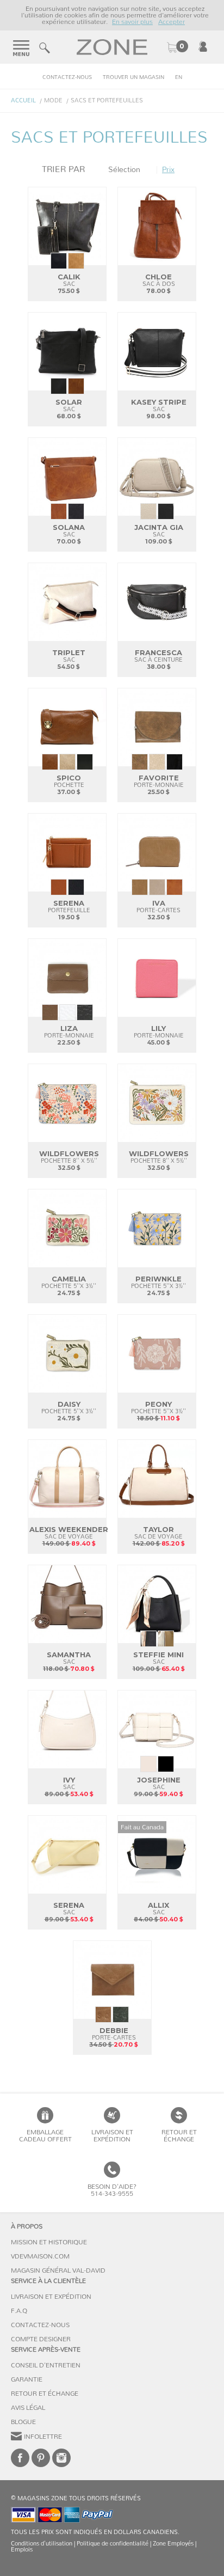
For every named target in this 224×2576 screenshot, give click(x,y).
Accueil (23, 100)
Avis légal (28, 2408)
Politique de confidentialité (113, 2544)
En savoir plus (132, 22)
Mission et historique (49, 2242)
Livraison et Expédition (112, 2136)
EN (179, 77)
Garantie (27, 2379)
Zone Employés (173, 2544)
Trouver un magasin (133, 77)
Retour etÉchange (179, 2136)
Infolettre (43, 2437)
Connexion (203, 46)
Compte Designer (41, 2339)
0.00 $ (177, 47)
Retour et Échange (45, 2394)
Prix (168, 170)
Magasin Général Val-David (58, 2270)
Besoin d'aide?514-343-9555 (112, 2190)
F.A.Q (19, 2311)
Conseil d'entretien (46, 2365)
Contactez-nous (67, 77)
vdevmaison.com (40, 2256)
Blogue (23, 2422)
